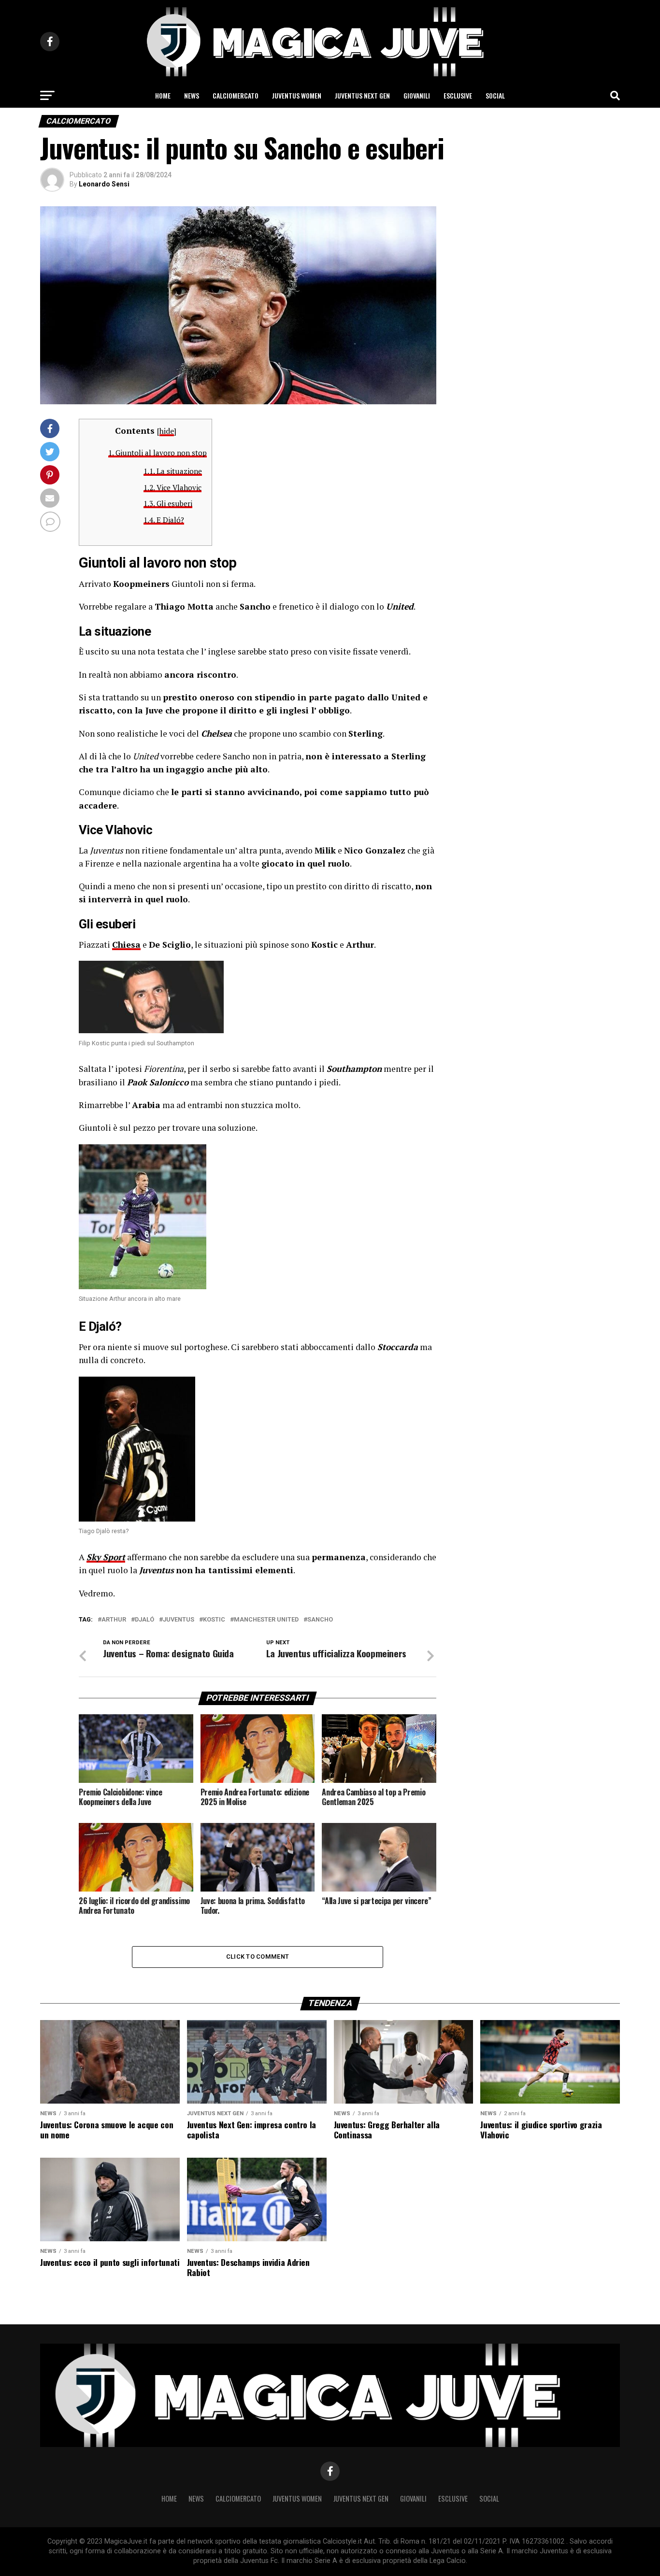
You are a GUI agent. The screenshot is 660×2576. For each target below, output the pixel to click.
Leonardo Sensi (104, 184)
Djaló (144, 1620)
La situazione (173, 471)
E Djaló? (164, 520)
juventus (179, 1620)
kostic (214, 1620)
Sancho (320, 1620)
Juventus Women (297, 95)
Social (495, 95)
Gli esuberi (168, 503)
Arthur (114, 1620)
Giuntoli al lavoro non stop (158, 453)
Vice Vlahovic (172, 487)
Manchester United (266, 1620)
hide (167, 431)
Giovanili (417, 95)
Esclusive (458, 95)
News (192, 95)
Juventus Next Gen (362, 95)
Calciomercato (236, 95)
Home (163, 95)
